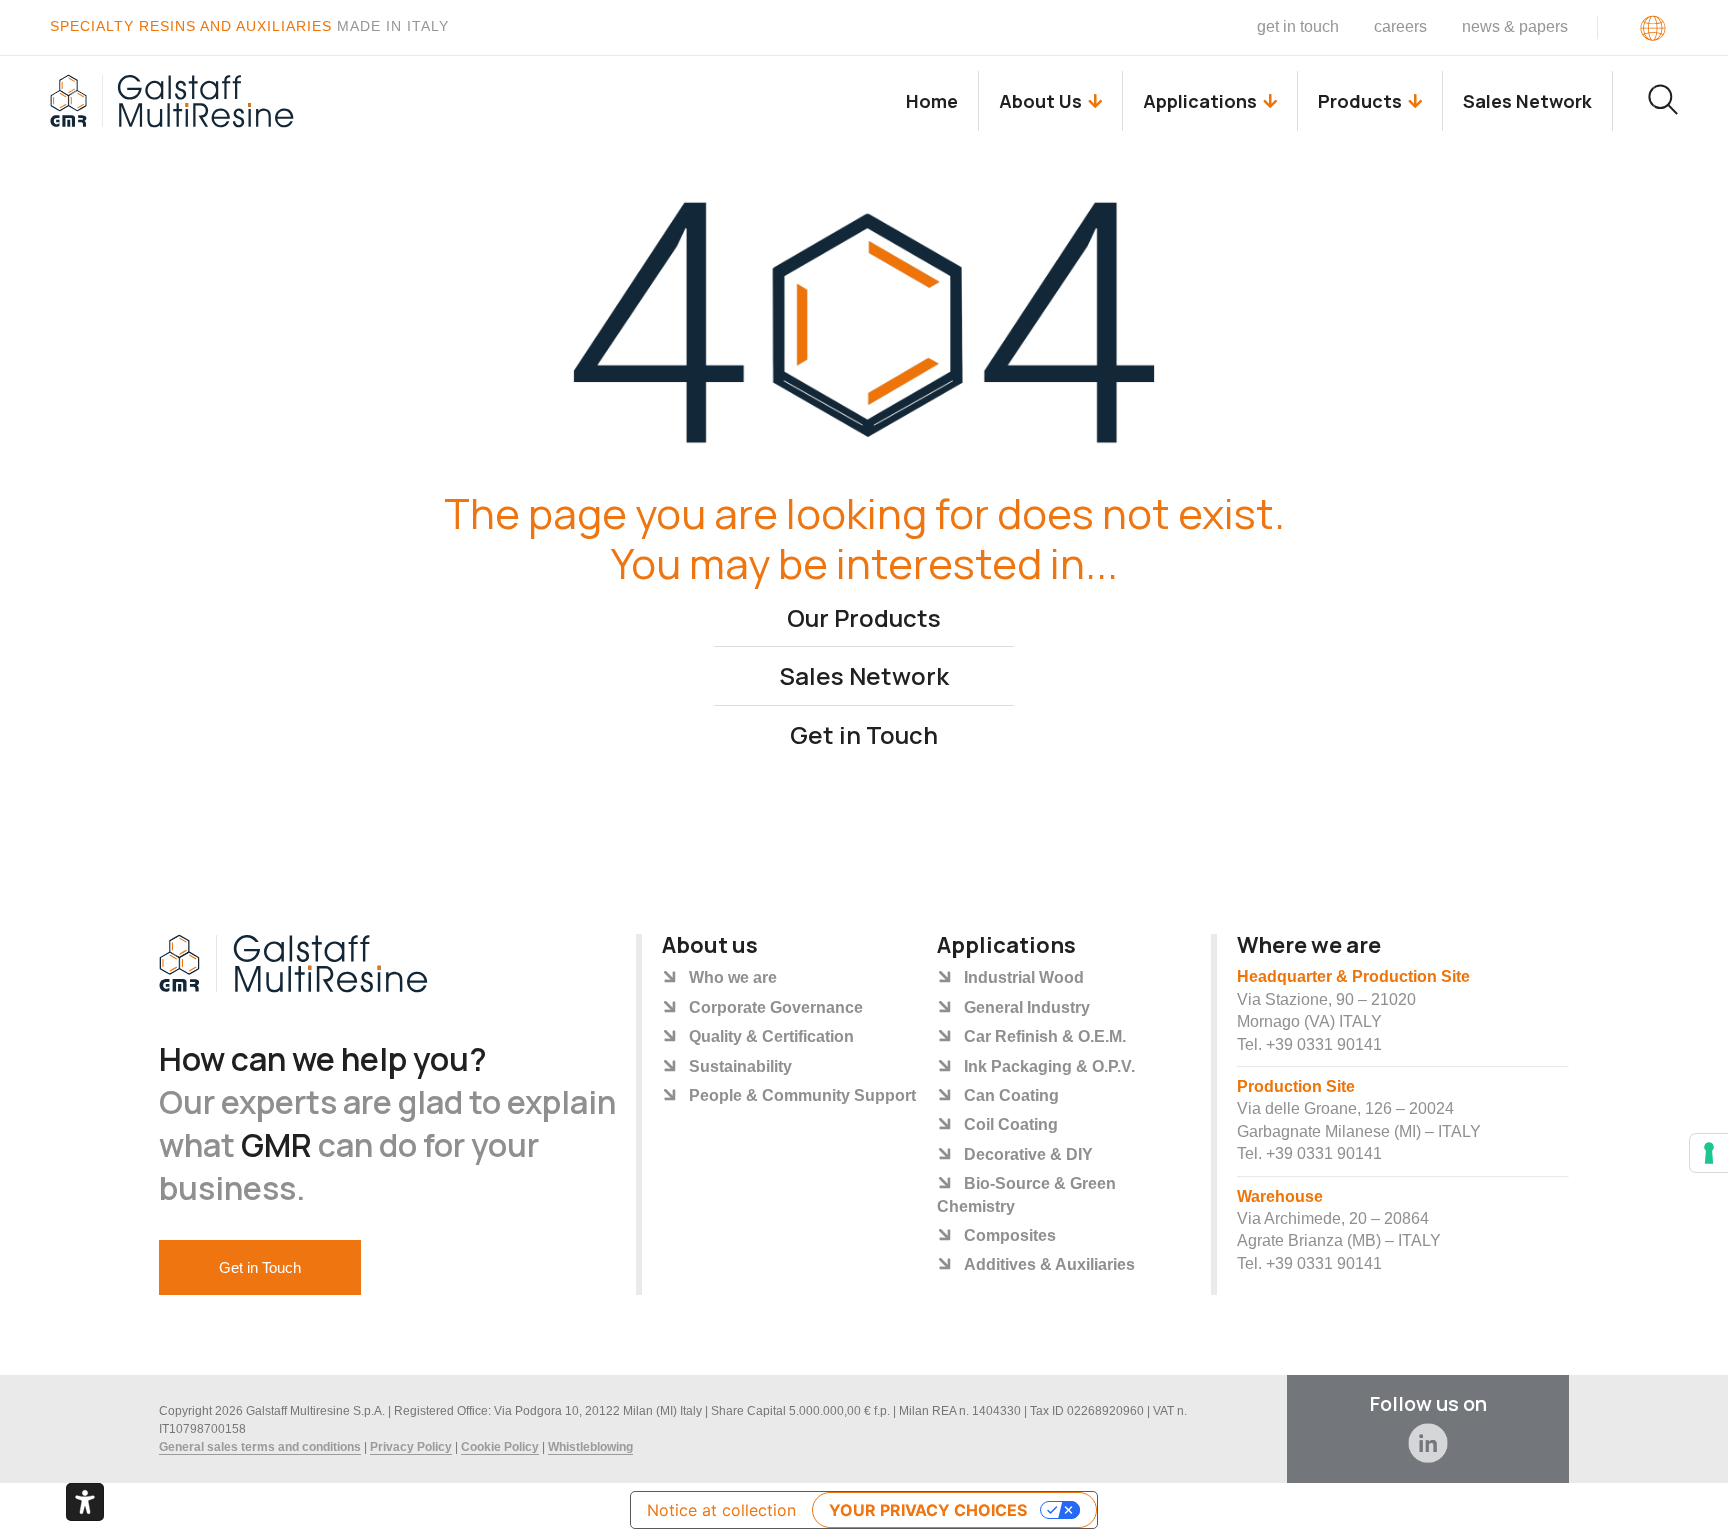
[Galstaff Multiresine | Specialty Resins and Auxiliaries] (172, 100)
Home (932, 101)
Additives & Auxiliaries (1049, 1264)
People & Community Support (802, 1095)
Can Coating (1011, 1095)
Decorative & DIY (1028, 1154)
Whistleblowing (590, 1447)
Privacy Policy (411, 1447)
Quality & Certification (771, 1036)
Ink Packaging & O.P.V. (1049, 1066)
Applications (1200, 101)
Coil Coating (1011, 1124)
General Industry (1027, 1007)
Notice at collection (721, 1510)
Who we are (733, 977)
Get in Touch (1298, 26)
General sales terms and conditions (260, 1447)
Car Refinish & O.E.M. (1045, 1036)
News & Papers (1515, 26)
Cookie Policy (500, 1447)
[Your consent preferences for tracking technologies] (1709, 1153)
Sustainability (740, 1066)
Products (1360, 101)
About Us (1040, 101)
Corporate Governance (776, 1007)
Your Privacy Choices (928, 1510)
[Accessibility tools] (85, 1502)
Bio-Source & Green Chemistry (1026, 1194)
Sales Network (1527, 101)
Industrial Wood (1024, 977)
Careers (1400, 26)
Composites (1010, 1235)
